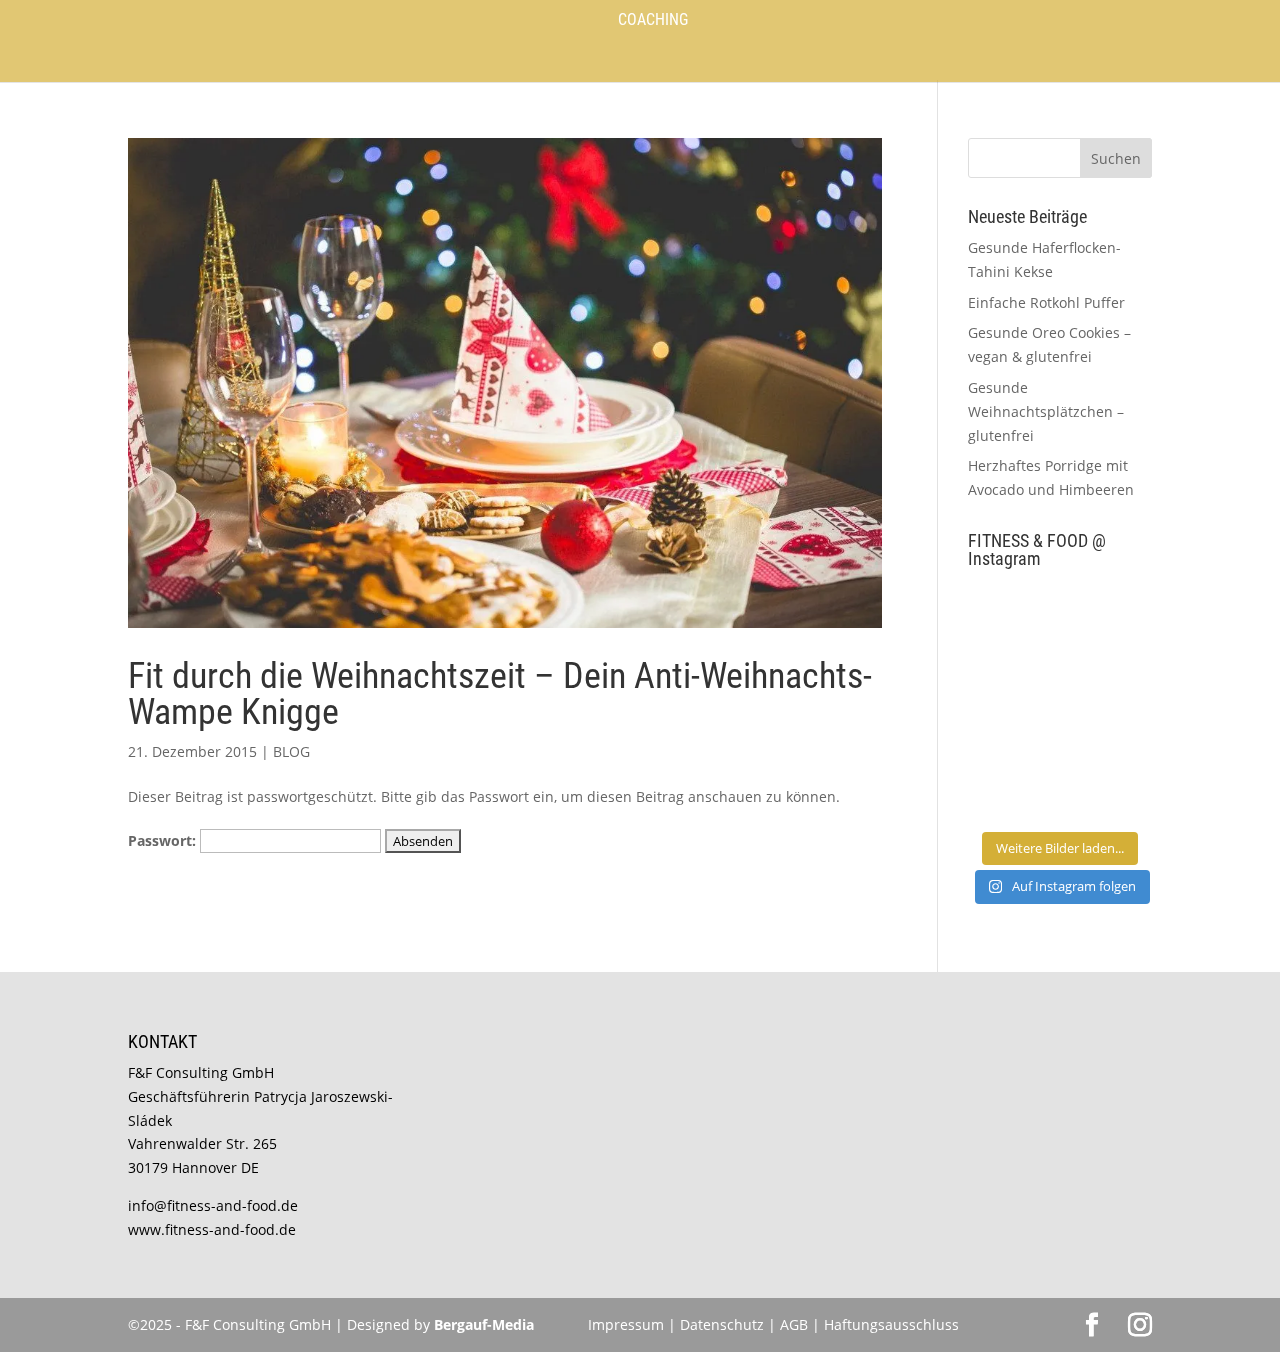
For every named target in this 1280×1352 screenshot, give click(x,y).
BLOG (291, 751)
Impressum (626, 1324)
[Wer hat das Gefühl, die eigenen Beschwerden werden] (1108, 731)
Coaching (653, 21)
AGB (794, 1324)
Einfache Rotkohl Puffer (1046, 302)
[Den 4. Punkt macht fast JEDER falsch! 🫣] (1108, 614)
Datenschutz (724, 1324)
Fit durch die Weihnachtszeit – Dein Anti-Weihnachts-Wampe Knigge (500, 694)
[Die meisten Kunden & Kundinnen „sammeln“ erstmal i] (1011, 790)
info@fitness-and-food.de (213, 1205)
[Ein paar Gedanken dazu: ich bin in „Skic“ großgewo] (1108, 673)
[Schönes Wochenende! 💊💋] (1011, 614)
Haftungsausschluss (891, 1324)
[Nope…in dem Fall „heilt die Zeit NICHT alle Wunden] (1108, 790)
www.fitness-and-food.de (212, 1229)
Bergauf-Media (484, 1324)
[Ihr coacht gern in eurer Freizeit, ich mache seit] (1011, 673)
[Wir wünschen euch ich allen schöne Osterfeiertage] (1011, 731)
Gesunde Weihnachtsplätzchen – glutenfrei (1046, 411)
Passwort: (164, 840)
